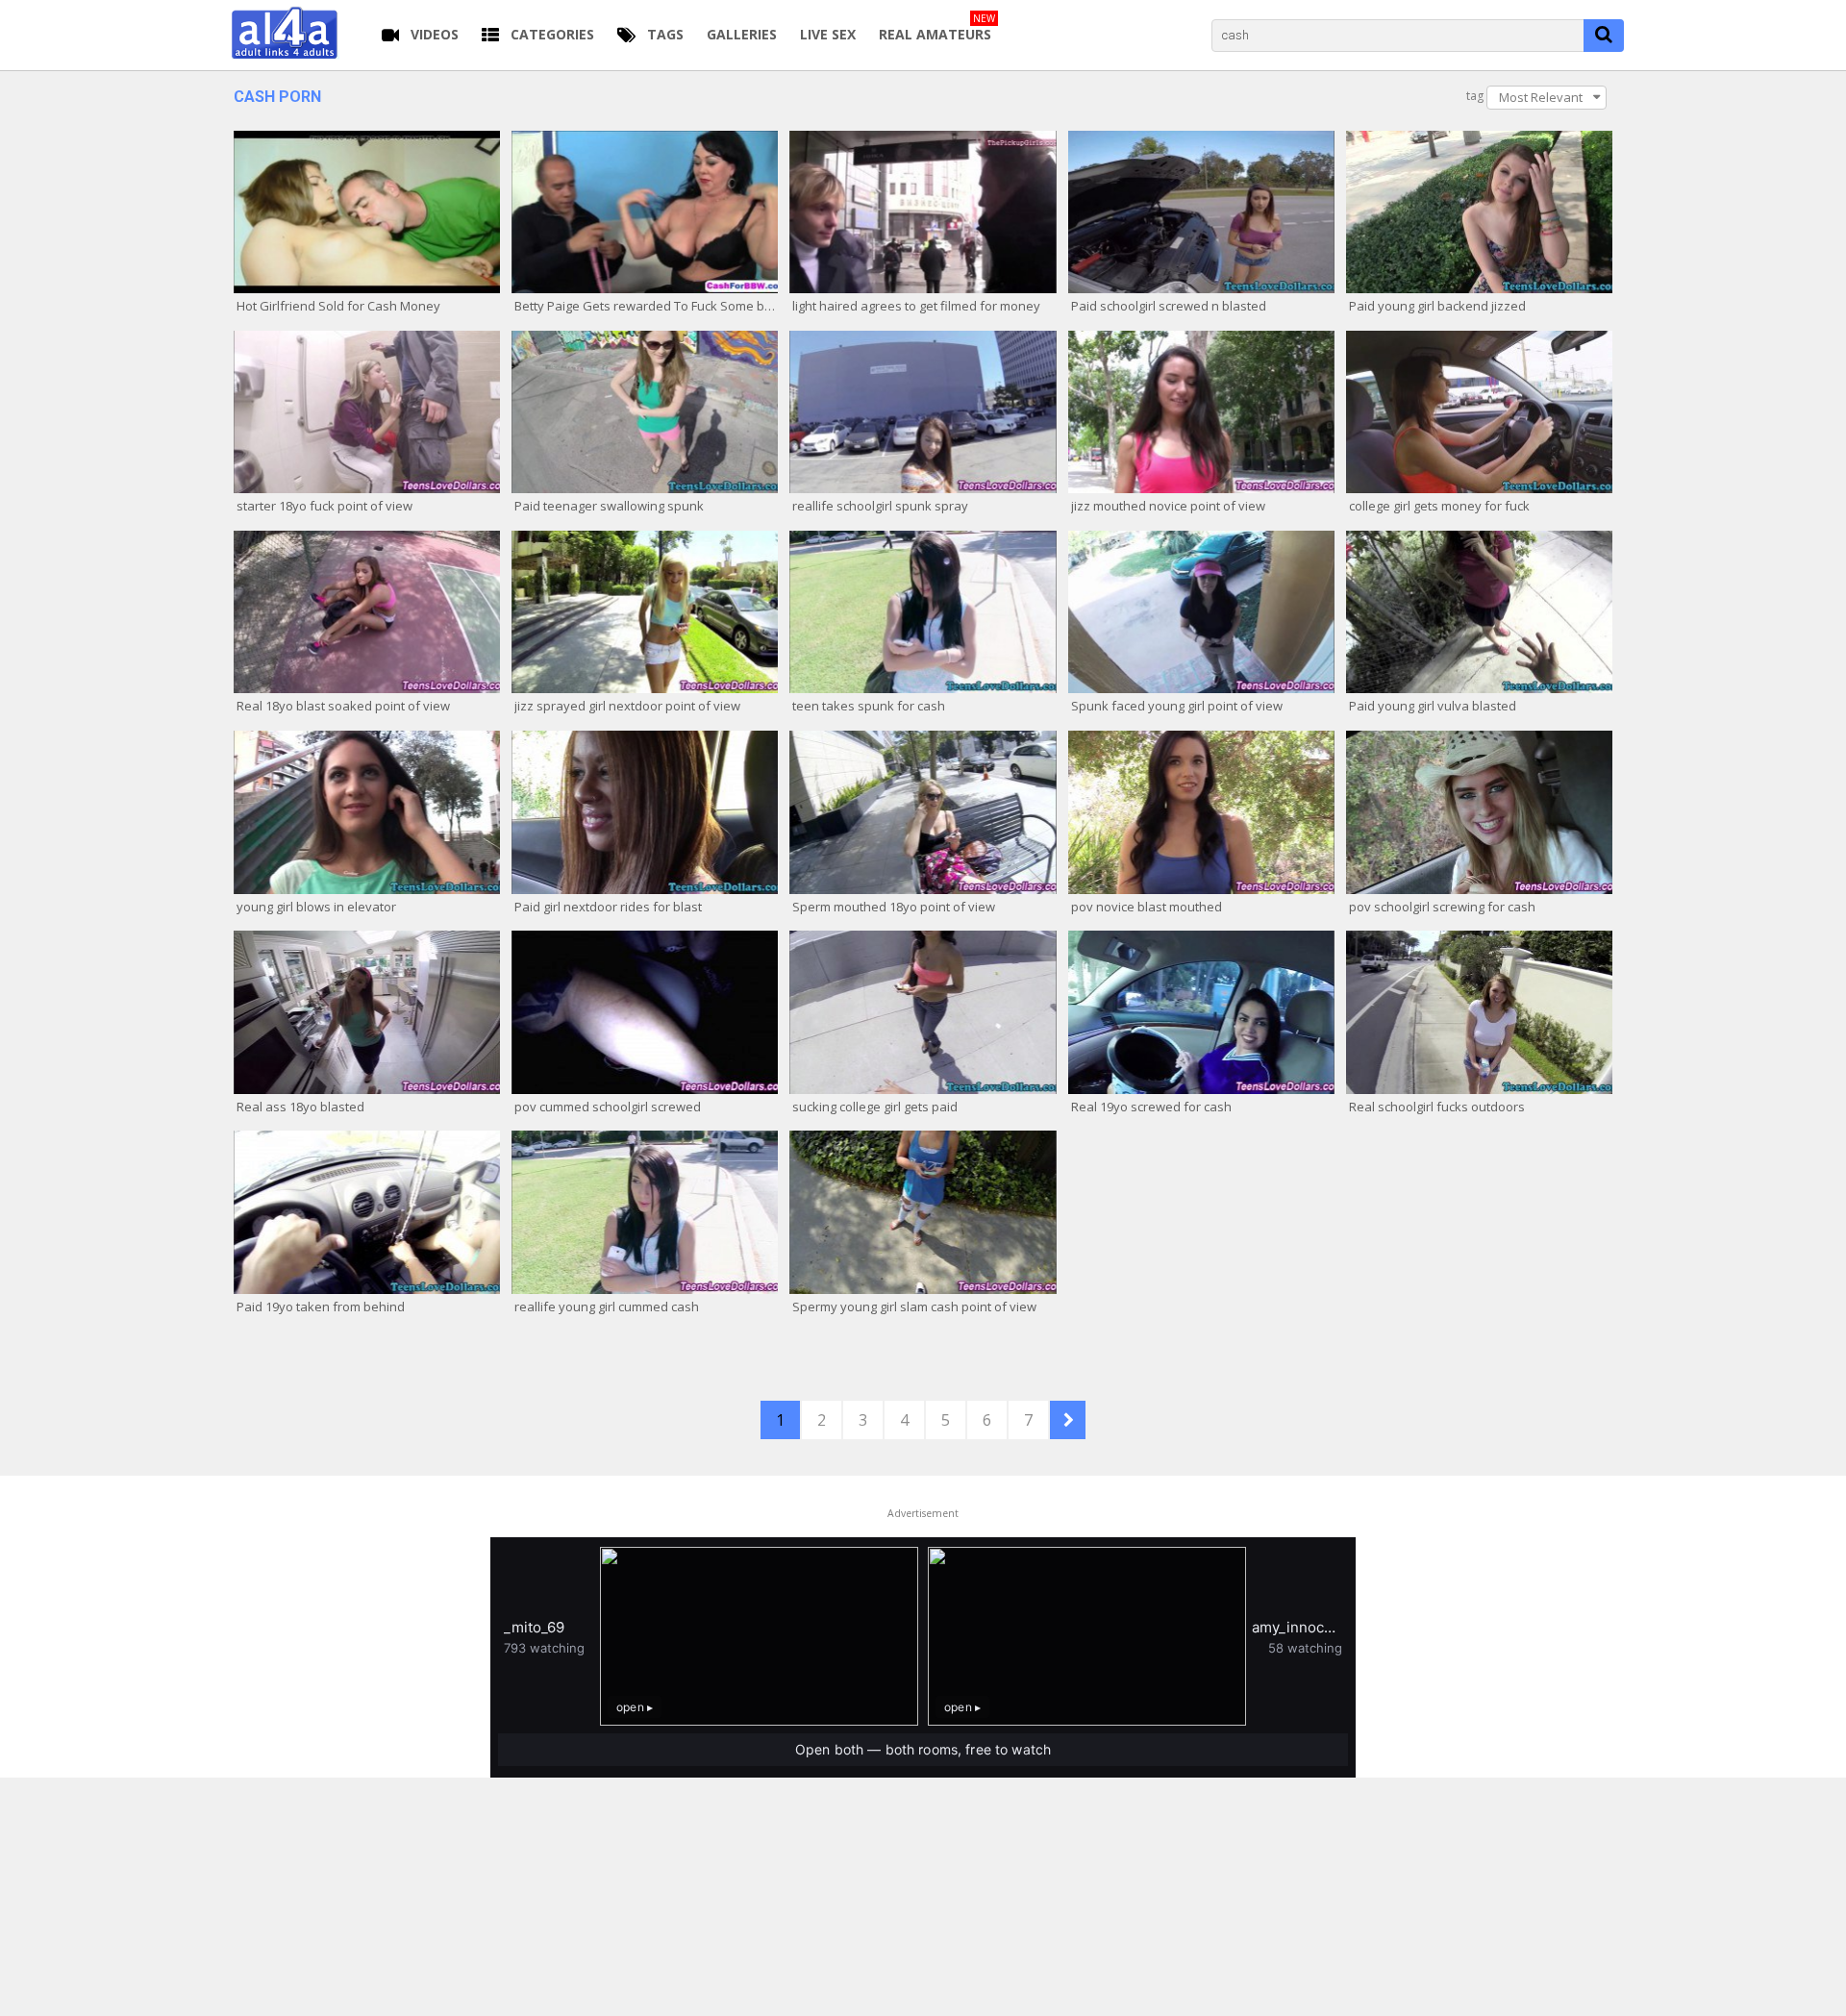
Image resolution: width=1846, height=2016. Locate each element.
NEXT (1068, 1420)
